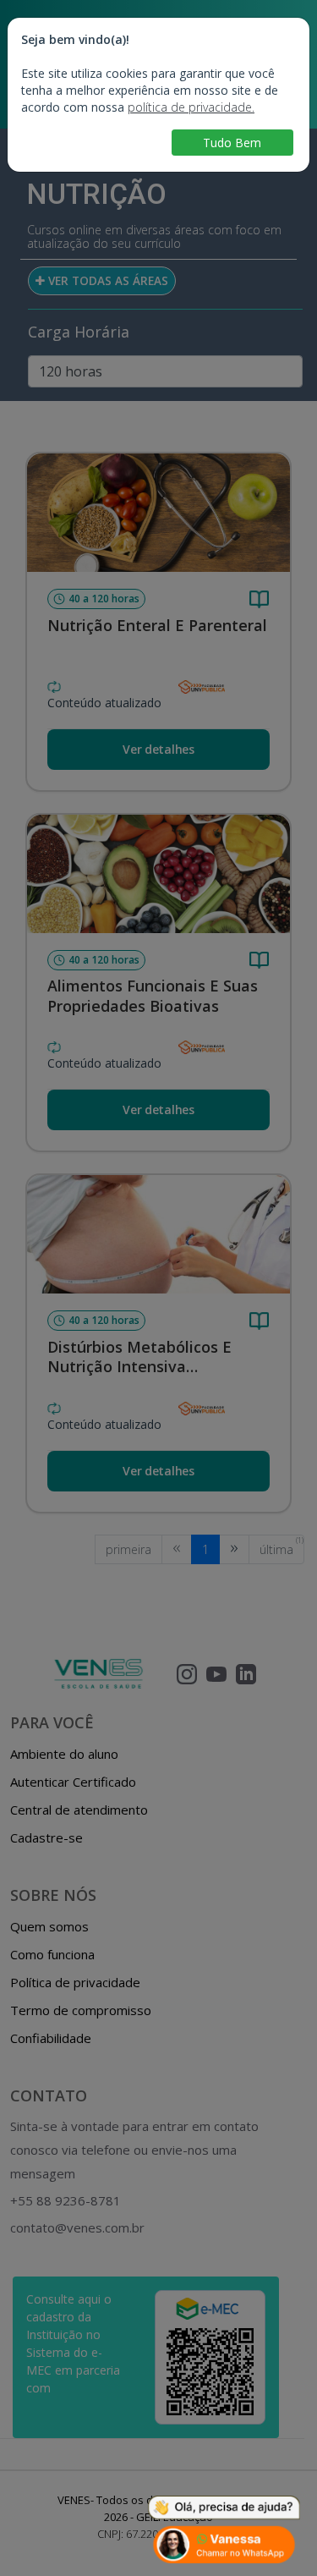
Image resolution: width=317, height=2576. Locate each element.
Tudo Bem (232, 143)
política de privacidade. (191, 107)
